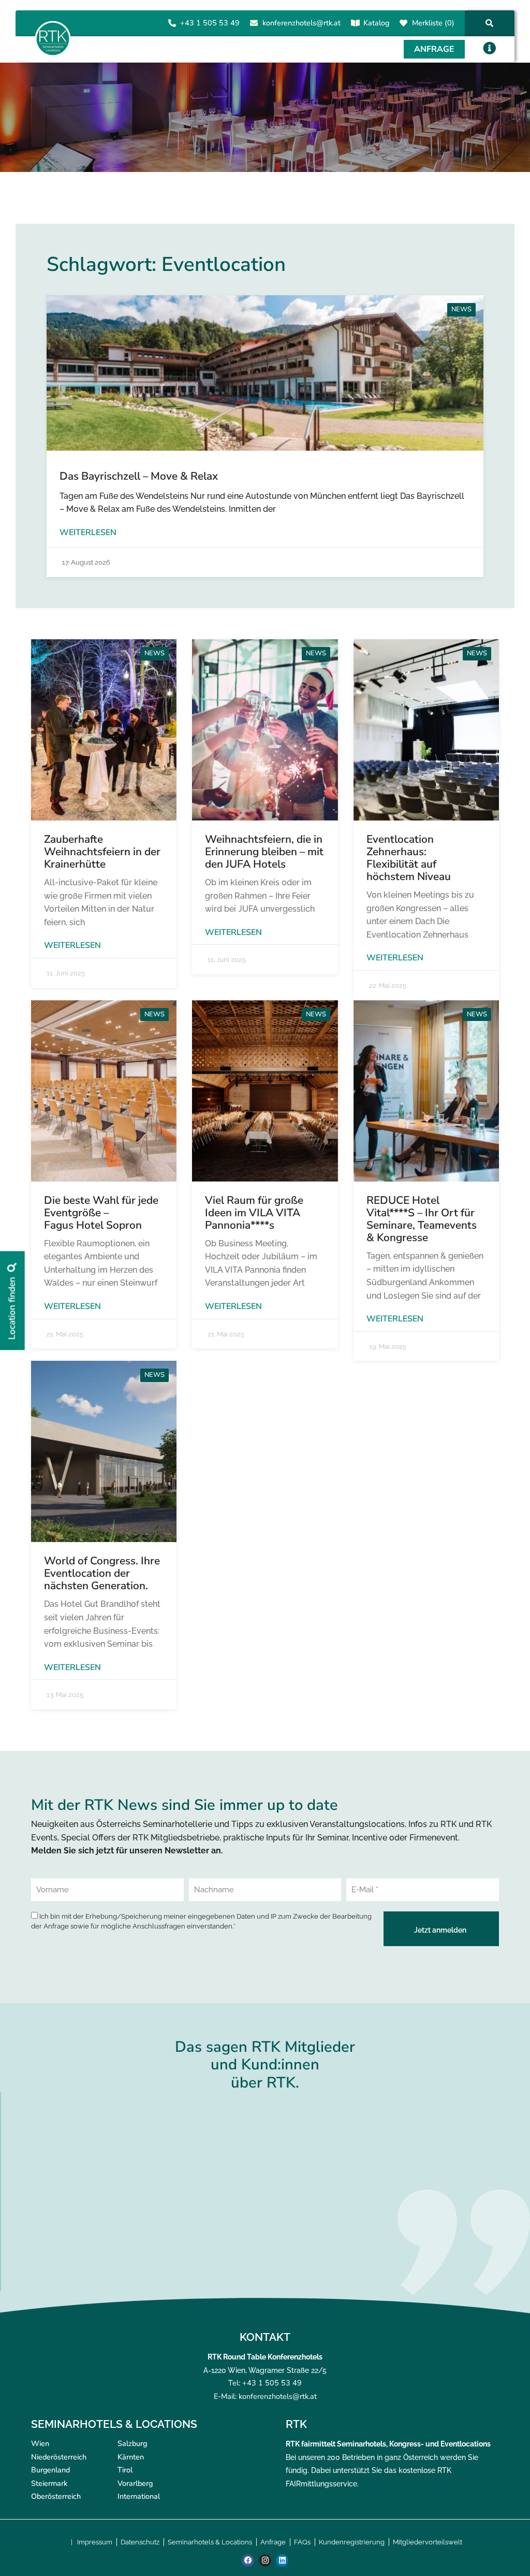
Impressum (95, 2542)
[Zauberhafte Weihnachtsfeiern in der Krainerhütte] (104, 730)
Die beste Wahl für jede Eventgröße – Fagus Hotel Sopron (101, 1213)
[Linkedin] (282, 2560)
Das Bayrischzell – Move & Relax (139, 476)
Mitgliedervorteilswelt (428, 2542)
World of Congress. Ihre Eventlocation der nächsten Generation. (102, 1573)
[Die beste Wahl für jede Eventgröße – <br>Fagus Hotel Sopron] (104, 1091)
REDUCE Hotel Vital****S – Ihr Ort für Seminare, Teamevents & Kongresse (422, 1219)
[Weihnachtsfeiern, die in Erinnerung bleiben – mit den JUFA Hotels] (265, 730)
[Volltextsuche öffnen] (489, 23)
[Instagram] (265, 2560)
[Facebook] (248, 2560)
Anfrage (273, 2542)
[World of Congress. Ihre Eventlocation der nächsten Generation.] (104, 1451)
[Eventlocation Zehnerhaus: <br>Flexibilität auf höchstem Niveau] (426, 730)
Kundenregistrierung (352, 2542)
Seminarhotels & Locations (210, 2542)
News (461, 309)
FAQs (302, 2542)
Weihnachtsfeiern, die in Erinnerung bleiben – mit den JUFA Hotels (264, 852)
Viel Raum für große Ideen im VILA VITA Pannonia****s (254, 1213)
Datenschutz (140, 2542)
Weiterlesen (88, 533)
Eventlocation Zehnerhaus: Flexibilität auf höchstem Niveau (409, 858)
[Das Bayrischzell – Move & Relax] (265, 373)
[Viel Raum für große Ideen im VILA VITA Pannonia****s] (265, 1091)
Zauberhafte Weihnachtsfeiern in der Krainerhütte (102, 852)
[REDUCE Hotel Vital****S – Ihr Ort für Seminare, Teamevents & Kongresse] (426, 1091)
